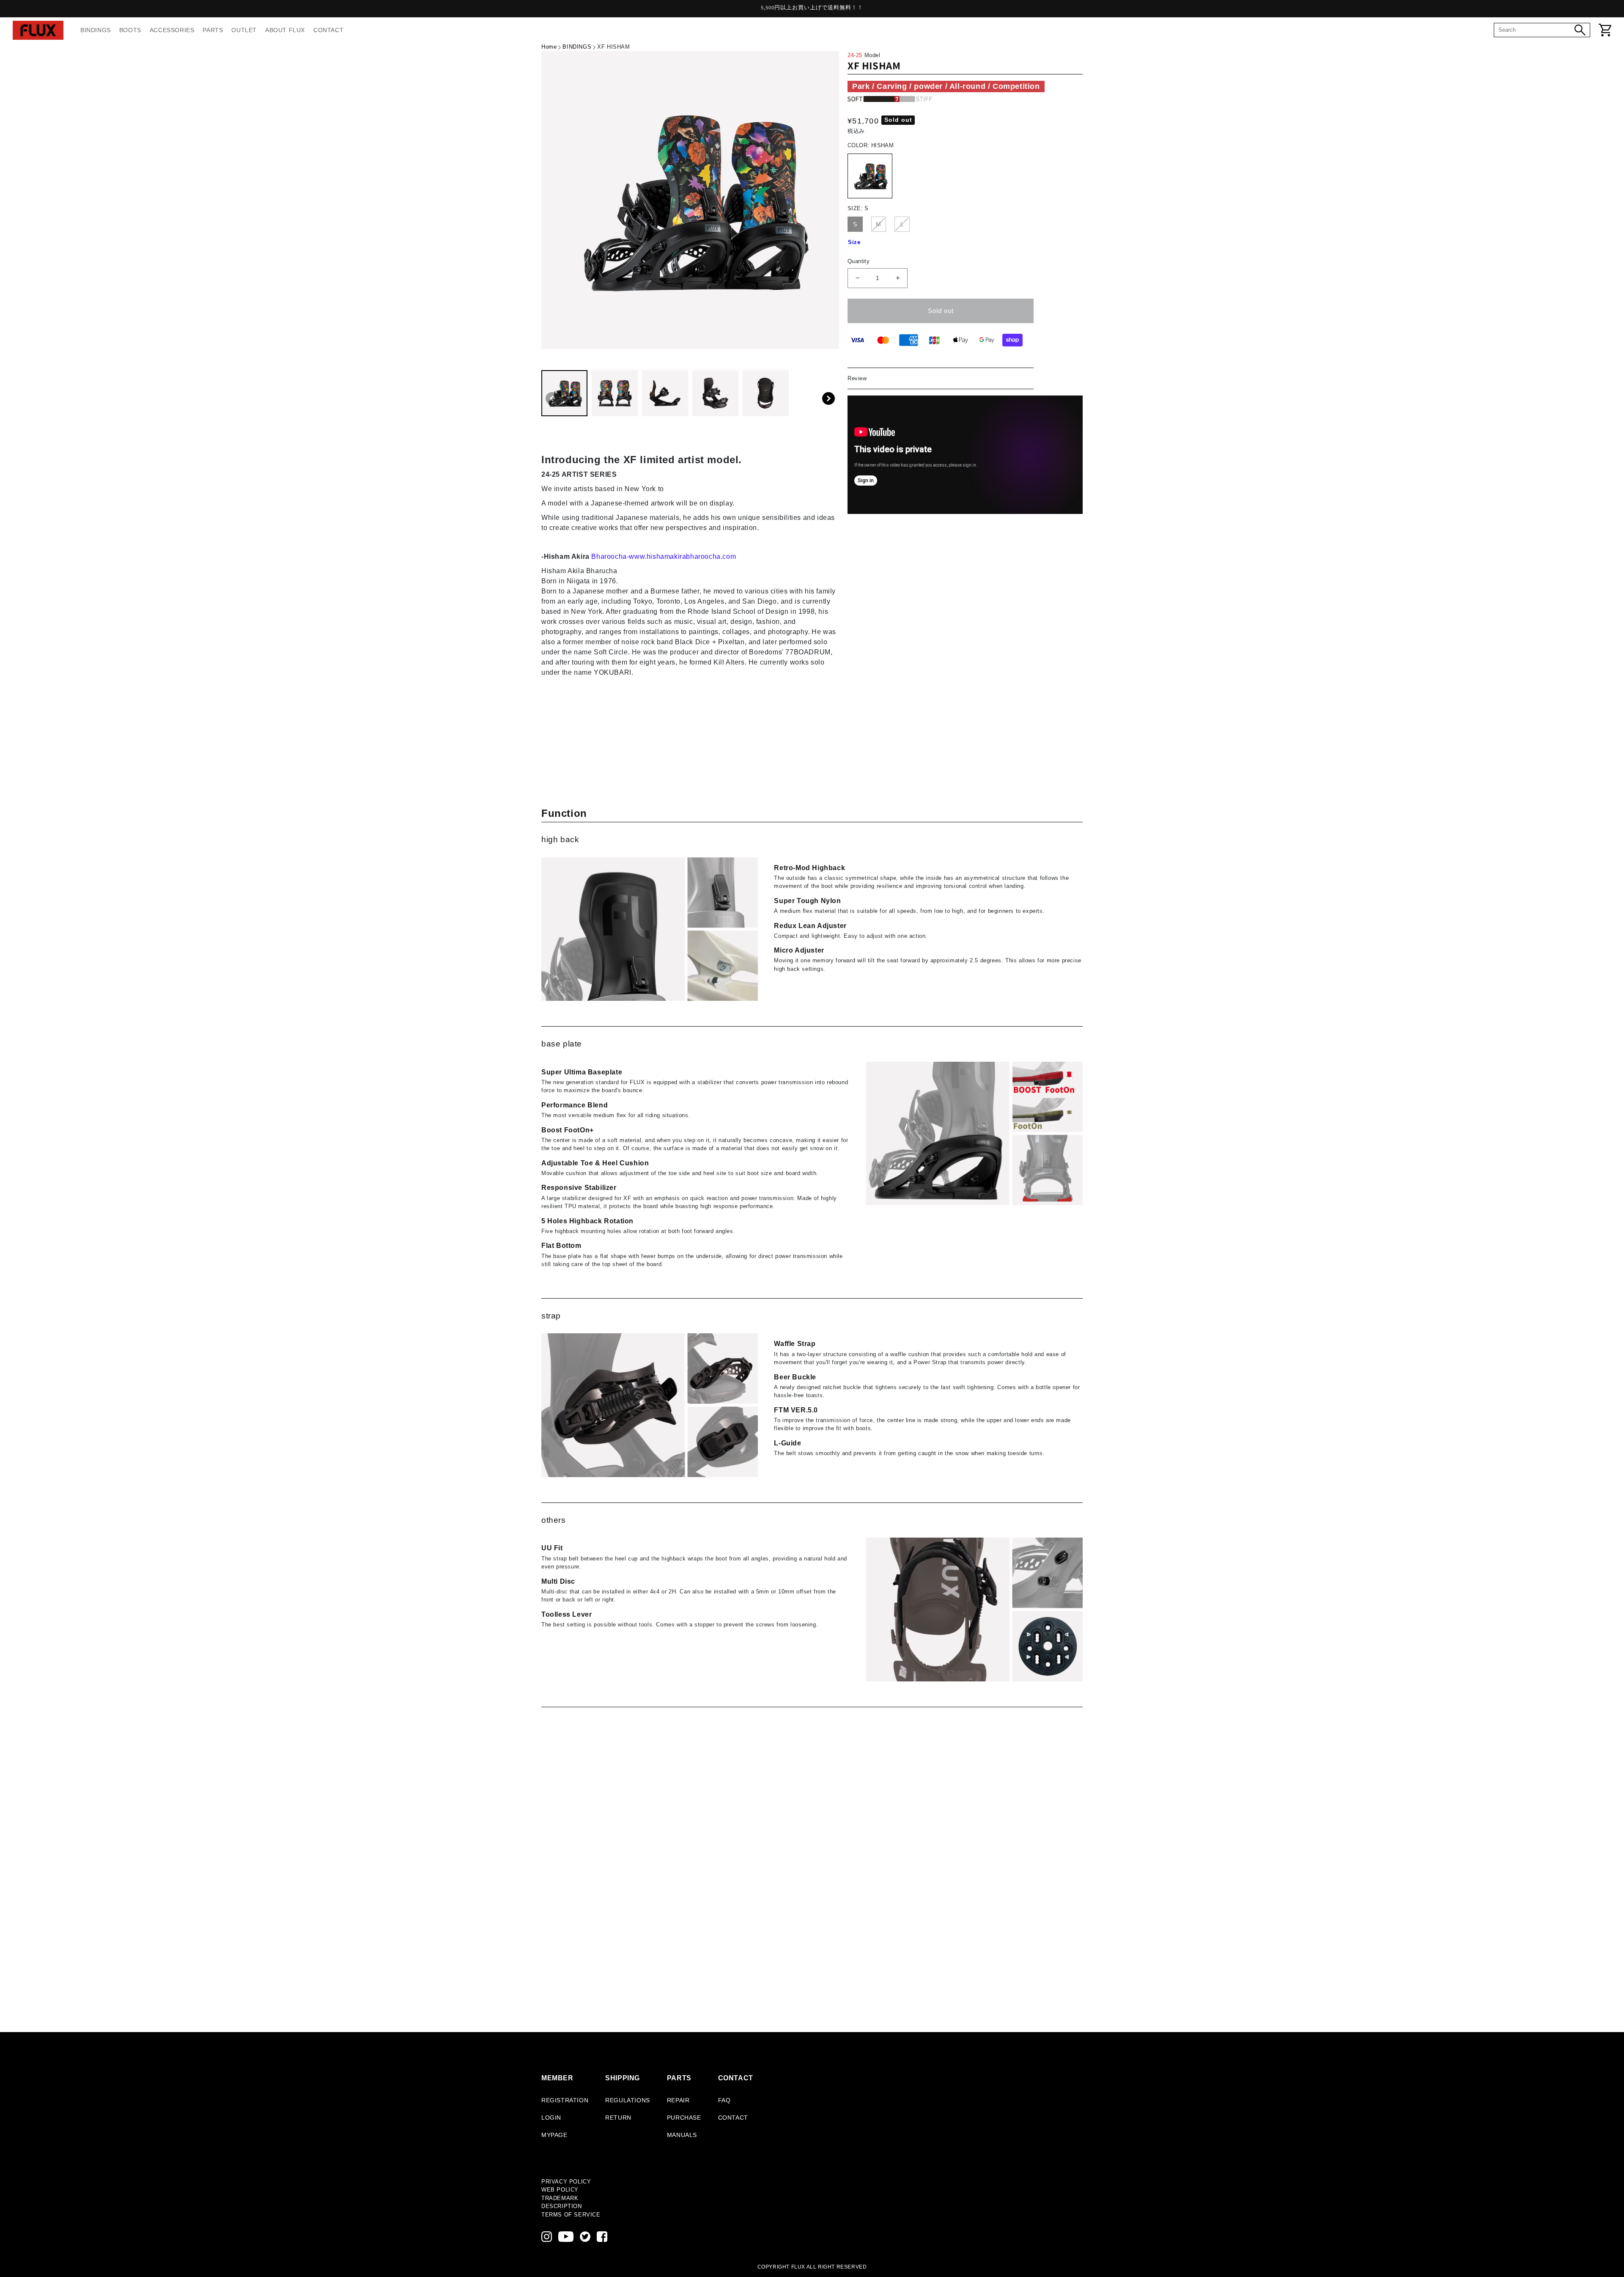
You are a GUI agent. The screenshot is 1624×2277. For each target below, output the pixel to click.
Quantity (859, 261)
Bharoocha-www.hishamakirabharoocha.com (664, 556)
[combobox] (1536, 30)
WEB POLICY (560, 2190)
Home (549, 47)
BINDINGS (577, 47)
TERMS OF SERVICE (571, 2215)
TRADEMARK (560, 2198)
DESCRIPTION (562, 2206)
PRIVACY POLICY (566, 2182)
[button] (828, 398)
